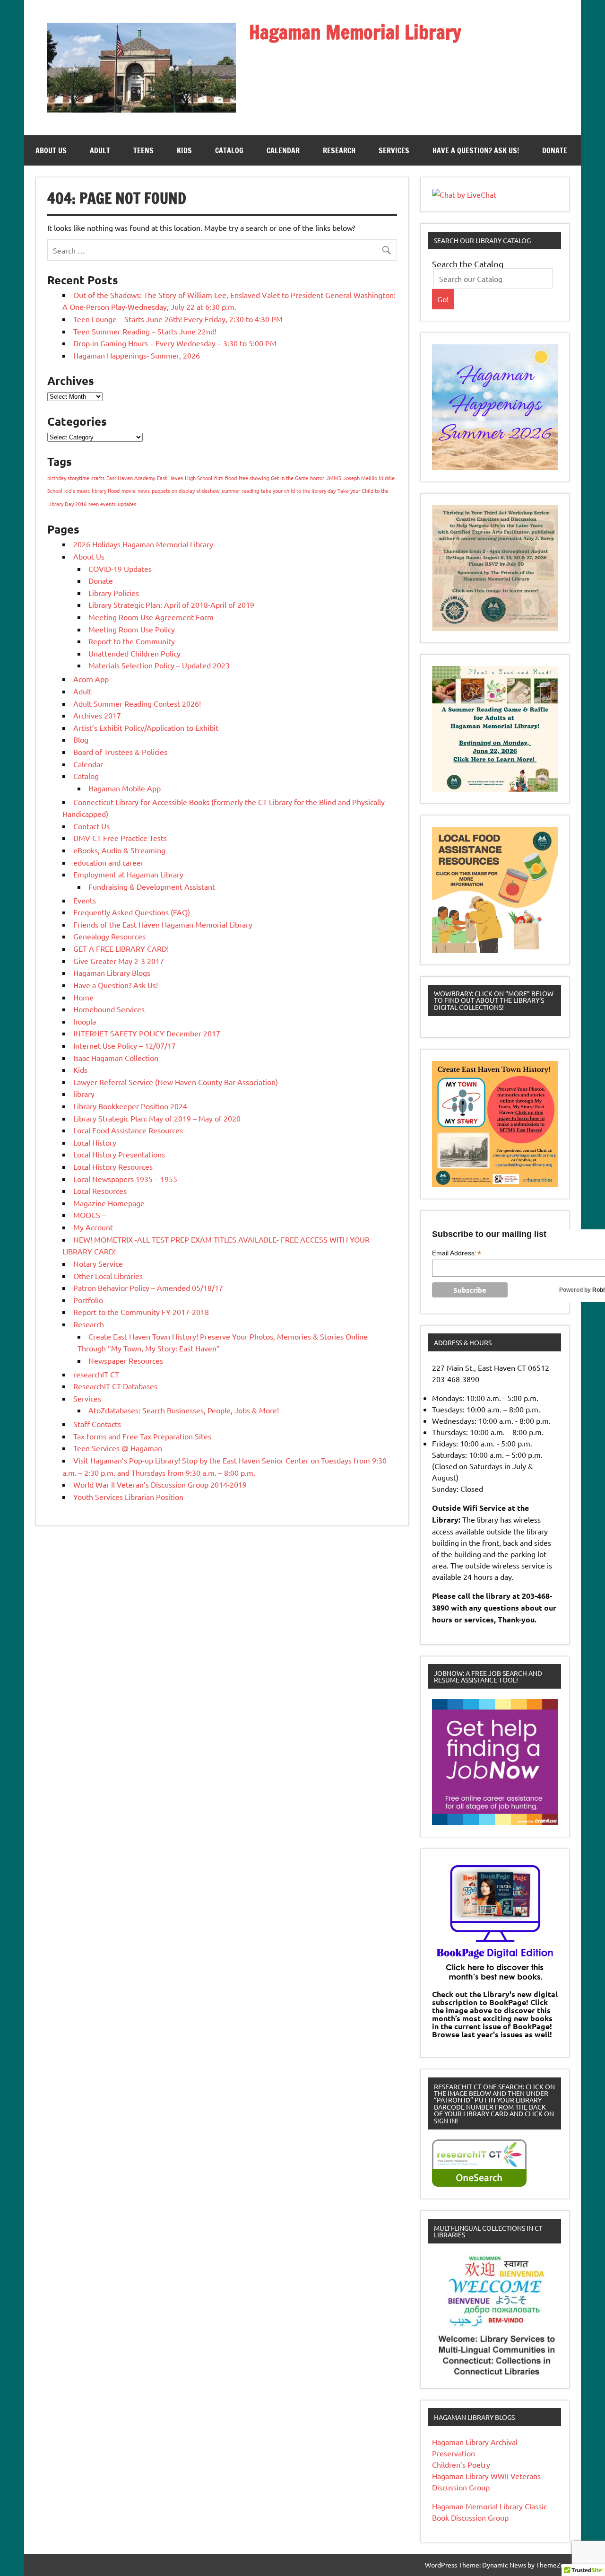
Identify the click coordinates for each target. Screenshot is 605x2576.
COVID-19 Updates (120, 569)
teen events (102, 504)
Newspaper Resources (126, 1360)
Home (83, 997)
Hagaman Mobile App (125, 788)
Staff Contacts (97, 1424)
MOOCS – (90, 1215)
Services (394, 150)
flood (231, 478)
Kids (184, 150)
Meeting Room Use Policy (132, 629)
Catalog (229, 150)
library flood (106, 491)
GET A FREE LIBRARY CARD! (121, 948)
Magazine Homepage (109, 1203)
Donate (555, 150)
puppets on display (173, 491)
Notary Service (98, 1263)
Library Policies (114, 593)
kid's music (77, 491)
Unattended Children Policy (134, 653)
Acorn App (91, 679)
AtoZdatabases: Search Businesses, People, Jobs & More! (184, 1410)
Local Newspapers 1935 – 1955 (125, 1179)
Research (339, 150)
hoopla (85, 1021)
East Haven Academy (131, 478)
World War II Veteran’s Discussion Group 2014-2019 (160, 1484)
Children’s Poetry (461, 2464)
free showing (254, 478)
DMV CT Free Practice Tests (120, 838)
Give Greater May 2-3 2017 (119, 961)
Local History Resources (113, 1166)
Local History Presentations (119, 1154)
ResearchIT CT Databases (115, 1386)
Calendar (283, 150)
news (144, 491)
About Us (51, 150)
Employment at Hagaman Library (128, 874)
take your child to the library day (298, 491)
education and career (108, 862)
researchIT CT (96, 1374)
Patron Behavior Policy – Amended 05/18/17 (148, 1288)
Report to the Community (132, 641)
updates (127, 504)
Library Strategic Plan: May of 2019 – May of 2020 (157, 1118)
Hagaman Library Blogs (112, 973)
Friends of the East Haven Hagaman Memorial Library (163, 924)
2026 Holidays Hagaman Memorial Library (143, 544)
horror (317, 478)
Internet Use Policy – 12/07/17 (125, 1045)
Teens (143, 150)
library (84, 1094)
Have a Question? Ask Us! (476, 150)
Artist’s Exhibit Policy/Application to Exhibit (146, 727)
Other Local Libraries (108, 1276)
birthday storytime (68, 478)
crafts (98, 478)
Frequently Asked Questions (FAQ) (132, 912)
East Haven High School (185, 478)
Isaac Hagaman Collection (116, 1058)
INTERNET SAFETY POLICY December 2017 (147, 1033)
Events (85, 900)
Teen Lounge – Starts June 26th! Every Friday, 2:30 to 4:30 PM (178, 319)
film (219, 478)
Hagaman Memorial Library (355, 32)
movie (129, 491)
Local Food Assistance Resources (128, 1130)
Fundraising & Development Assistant (152, 886)
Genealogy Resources (109, 936)
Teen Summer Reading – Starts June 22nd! (145, 331)
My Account (93, 1227)
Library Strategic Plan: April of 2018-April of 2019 (171, 605)
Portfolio (88, 1300)
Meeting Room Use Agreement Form (151, 617)
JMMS (334, 478)
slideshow (208, 491)
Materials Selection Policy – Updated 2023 (159, 665)
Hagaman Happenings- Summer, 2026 (137, 355)
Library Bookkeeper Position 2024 (130, 1106)
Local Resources (100, 1191)
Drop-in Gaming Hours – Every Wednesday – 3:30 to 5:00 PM (175, 343)
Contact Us (91, 826)
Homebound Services (109, 1009)
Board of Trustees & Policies (120, 752)
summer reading (240, 491)
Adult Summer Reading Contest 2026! (137, 703)
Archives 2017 (97, 715)
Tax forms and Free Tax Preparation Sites (142, 1436)
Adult (100, 150)
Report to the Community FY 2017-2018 (141, 1312)
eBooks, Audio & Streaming (119, 850)
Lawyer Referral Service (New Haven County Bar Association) (176, 1082)
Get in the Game (290, 478)
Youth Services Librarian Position (128, 1497)
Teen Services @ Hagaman (118, 1448)
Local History (95, 1142)
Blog (81, 739)
